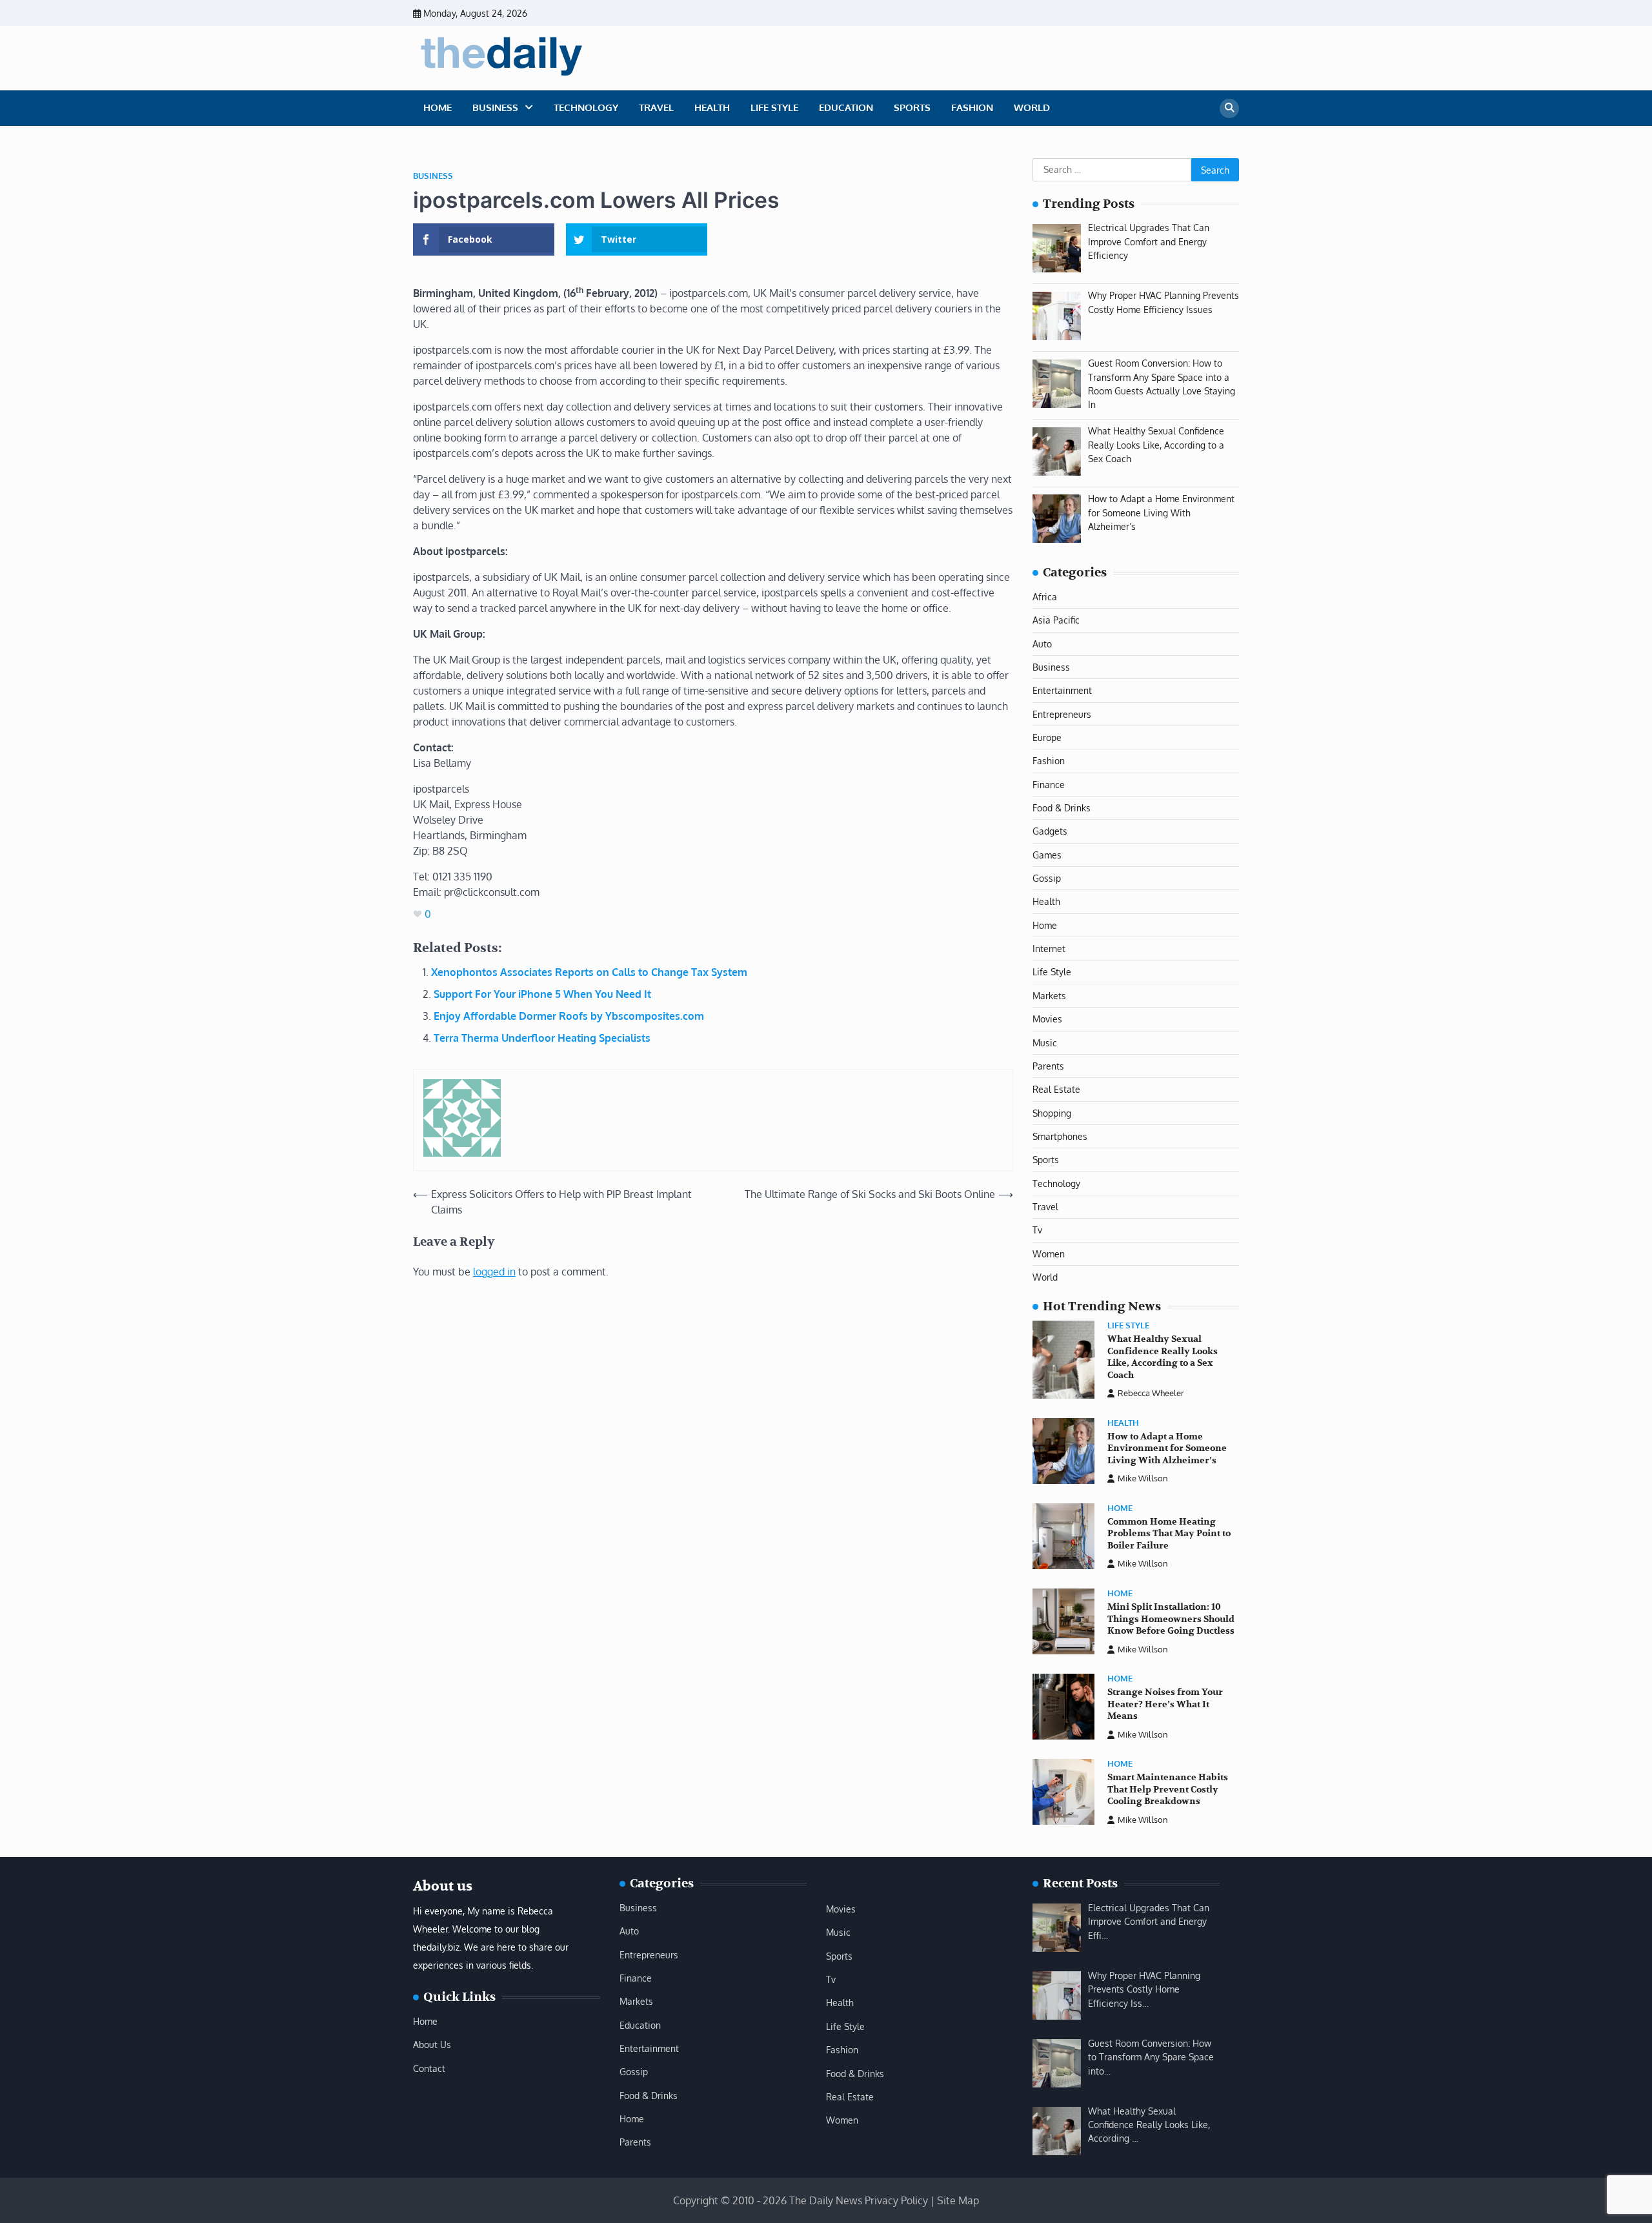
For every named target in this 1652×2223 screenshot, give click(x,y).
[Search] (1229, 108)
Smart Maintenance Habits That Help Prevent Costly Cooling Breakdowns (1168, 1789)
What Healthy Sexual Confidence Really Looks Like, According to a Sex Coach (1163, 1357)
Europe (1047, 737)
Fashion (972, 107)
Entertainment (1062, 690)
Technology (586, 107)
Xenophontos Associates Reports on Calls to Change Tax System (589, 972)
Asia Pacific (1056, 620)
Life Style (774, 107)
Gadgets (1050, 831)
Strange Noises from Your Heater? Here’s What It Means (1165, 1704)
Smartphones (1060, 1136)
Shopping (1052, 1113)
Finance (1049, 784)
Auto (1042, 644)
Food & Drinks (1062, 807)
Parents (1048, 1066)
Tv (1037, 1230)
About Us (432, 2044)
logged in (494, 1272)
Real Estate (1056, 1089)
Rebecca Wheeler (1151, 1393)
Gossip (1047, 878)
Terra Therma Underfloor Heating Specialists (542, 1038)
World (1032, 107)
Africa (1045, 596)
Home (438, 107)
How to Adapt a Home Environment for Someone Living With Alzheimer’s (1167, 1448)
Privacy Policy (896, 2200)
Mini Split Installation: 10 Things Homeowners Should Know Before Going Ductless (1171, 1619)
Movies (1047, 1019)
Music (1045, 1042)
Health (712, 107)
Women (1049, 1254)
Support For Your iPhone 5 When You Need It (542, 994)
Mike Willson (1143, 1478)
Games (1047, 855)
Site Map (958, 2200)
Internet (1049, 948)
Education (846, 107)
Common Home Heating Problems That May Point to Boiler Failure (1169, 1534)
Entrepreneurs (1062, 714)
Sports (912, 107)
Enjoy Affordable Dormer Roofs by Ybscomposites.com (569, 1016)
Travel (656, 107)
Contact (429, 2068)
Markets (1049, 995)
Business (495, 107)
